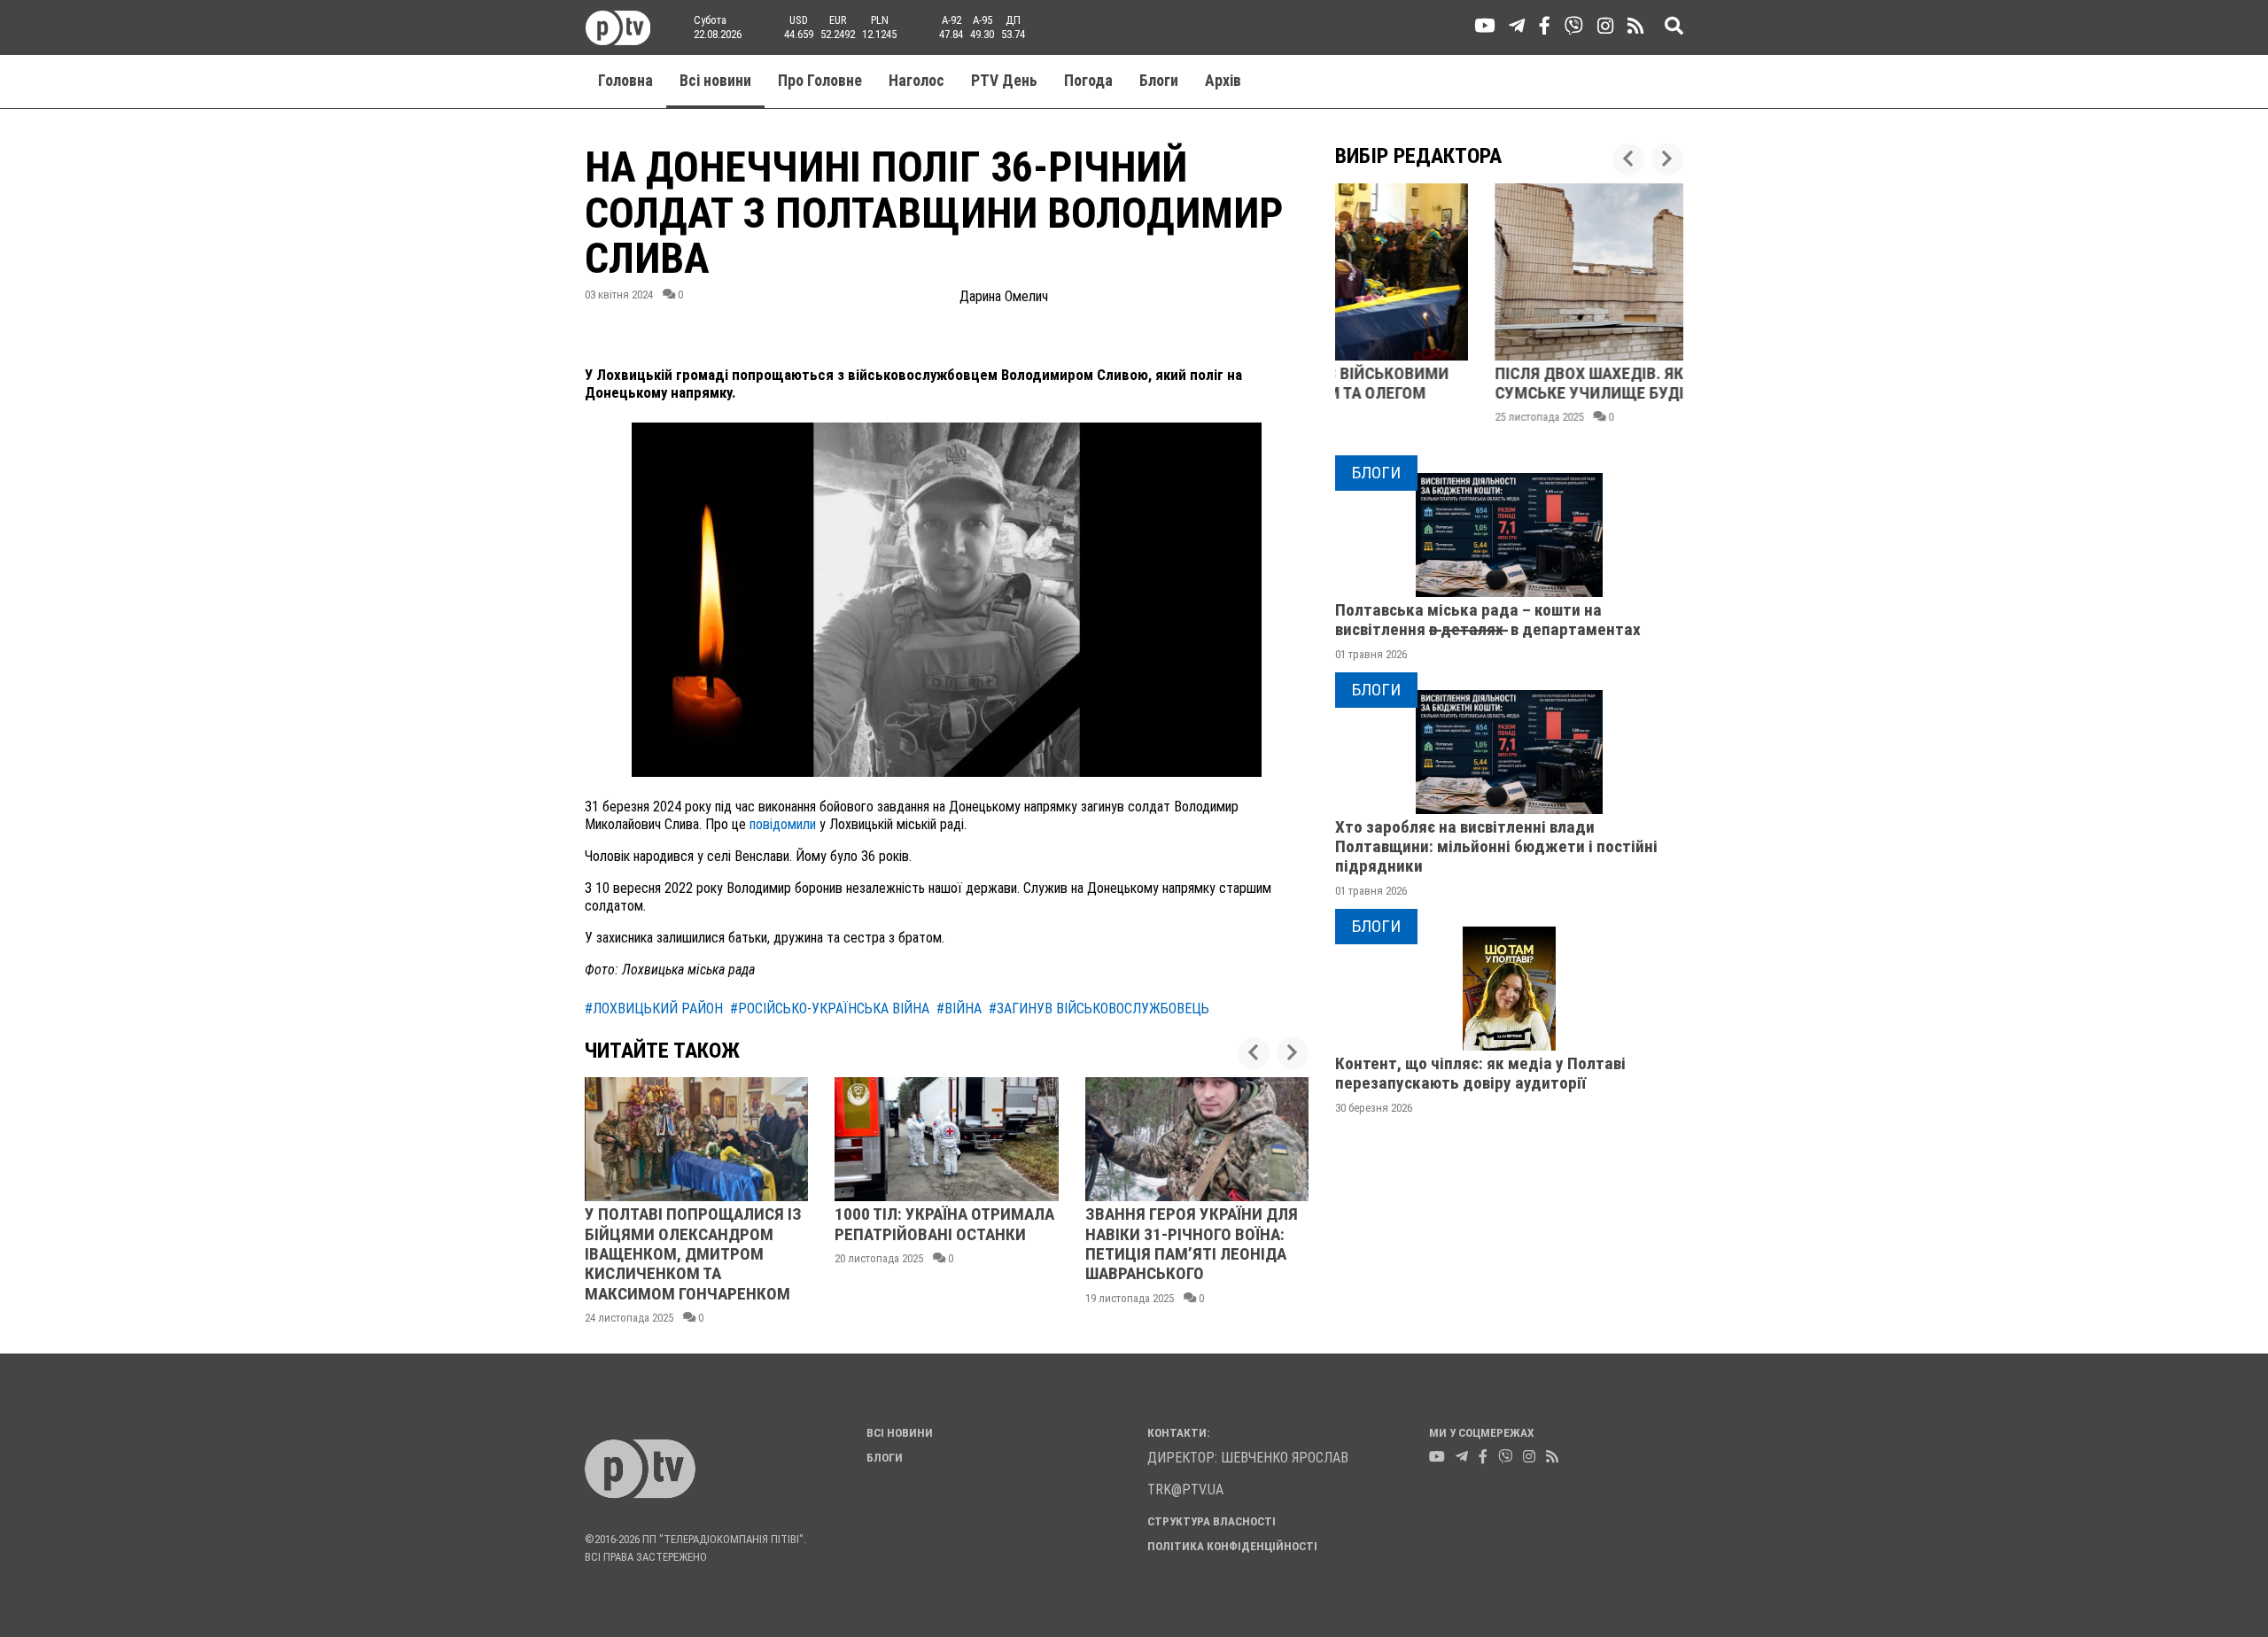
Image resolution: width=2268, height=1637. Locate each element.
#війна (959, 1009)
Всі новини (715, 81)
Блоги (1159, 81)
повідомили (781, 824)
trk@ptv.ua (1185, 1490)
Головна (625, 81)
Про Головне (820, 81)
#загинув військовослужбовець (1099, 1009)
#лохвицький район (654, 1009)
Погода (1088, 81)
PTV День (1004, 81)
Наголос (917, 81)
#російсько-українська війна (830, 1009)
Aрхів (1223, 81)
